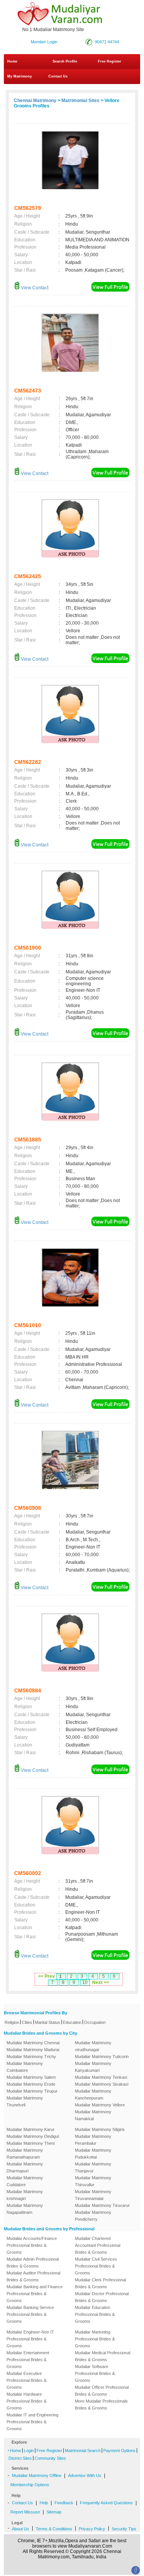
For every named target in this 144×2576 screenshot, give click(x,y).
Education (72, 2022)
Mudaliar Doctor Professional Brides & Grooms (102, 2297)
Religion (12, 2022)
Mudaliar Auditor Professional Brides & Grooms (33, 2276)
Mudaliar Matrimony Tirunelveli (25, 2101)
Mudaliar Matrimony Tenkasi (101, 2077)
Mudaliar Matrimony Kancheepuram (93, 2094)
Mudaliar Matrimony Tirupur (32, 2091)
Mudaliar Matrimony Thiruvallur (93, 2181)
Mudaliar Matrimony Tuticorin (102, 2057)
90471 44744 (107, 42)
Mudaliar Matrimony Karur (31, 2129)
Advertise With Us (85, 2475)
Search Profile (65, 61)
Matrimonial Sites (80, 101)
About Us (21, 2529)
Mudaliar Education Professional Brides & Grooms (95, 2314)
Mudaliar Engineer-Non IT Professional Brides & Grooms (30, 2339)
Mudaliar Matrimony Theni (31, 2143)
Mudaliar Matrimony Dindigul (33, 2136)
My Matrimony (20, 76)
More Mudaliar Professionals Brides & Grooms (101, 2404)
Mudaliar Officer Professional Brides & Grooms (102, 2391)
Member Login (44, 42)
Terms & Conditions (54, 2529)
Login (29, 2451)
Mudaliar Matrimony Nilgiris (100, 2129)
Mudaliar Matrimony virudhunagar (93, 2046)
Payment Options (119, 2451)
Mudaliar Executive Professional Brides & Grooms (26, 2380)
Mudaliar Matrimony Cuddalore (25, 2181)
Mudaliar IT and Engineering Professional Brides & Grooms (32, 2422)
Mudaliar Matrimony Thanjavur (93, 2167)
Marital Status (48, 2022)
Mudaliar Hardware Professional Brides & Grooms (26, 2401)
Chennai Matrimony (35, 101)
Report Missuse (25, 2512)
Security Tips (124, 2529)
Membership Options (30, 2485)
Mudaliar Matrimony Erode (31, 2084)
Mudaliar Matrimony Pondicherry (93, 2216)
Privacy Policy (92, 2529)
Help (44, 2503)
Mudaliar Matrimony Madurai (33, 2050)
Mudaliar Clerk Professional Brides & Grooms (100, 2283)
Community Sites (50, 2458)
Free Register (110, 61)
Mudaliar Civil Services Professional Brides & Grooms (96, 2266)
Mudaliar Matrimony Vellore (100, 2105)
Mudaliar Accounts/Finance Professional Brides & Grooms (32, 2245)
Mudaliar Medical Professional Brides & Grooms (103, 2356)
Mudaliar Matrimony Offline (37, 2475)
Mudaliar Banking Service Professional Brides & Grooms (30, 2314)
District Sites (20, 2458)
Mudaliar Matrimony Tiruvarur (102, 2205)
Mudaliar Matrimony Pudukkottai (93, 2154)
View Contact (34, 288)
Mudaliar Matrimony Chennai (33, 2043)
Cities (27, 2022)
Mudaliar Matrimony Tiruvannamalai (93, 2195)
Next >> (101, 1982)
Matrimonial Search (83, 2451)
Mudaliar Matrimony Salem (31, 2077)
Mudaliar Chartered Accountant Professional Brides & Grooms (98, 2245)
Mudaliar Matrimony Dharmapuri (25, 2167)
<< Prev (46, 1976)
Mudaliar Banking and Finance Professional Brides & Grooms (35, 2294)
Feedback (64, 2503)
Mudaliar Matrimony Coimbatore (25, 2067)
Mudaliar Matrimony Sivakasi (102, 2084)
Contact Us (57, 76)
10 (85, 1982)
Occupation (95, 2022)
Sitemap (54, 2512)
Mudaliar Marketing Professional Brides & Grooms (95, 2339)
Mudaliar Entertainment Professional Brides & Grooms (28, 2360)
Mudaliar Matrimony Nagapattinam (25, 2209)
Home (12, 61)
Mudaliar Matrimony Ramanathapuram (25, 2154)
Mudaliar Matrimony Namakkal (93, 2115)
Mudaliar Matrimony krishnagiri (25, 2195)
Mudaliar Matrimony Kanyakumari (93, 2067)
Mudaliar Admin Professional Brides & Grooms (33, 2263)
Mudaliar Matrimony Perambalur (93, 2140)
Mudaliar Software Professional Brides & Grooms (95, 2373)
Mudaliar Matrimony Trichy (31, 2057)
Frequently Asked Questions (106, 2503)
